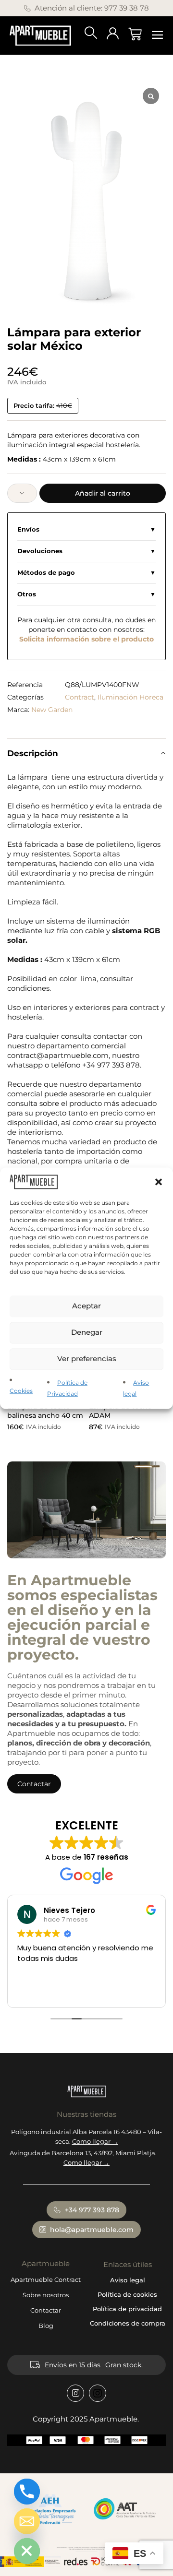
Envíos (28, 529)
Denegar (87, 1333)
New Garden (52, 710)
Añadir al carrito (103, 493)
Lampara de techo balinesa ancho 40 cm (45, 1411)
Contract (80, 697)
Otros (27, 594)
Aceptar (86, 1306)
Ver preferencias (87, 1359)
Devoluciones (40, 551)
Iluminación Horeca (130, 697)
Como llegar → (95, 2141)
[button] (159, 1182)
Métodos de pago (46, 573)
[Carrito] (135, 34)
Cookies (21, 1391)
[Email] (27, 2521)
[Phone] (27, 2492)
